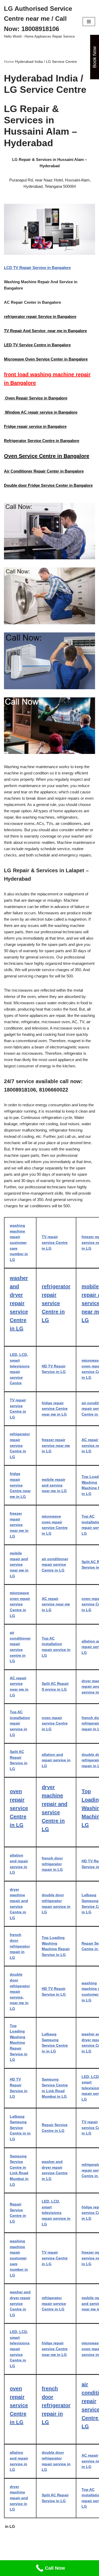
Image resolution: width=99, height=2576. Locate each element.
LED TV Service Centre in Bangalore (37, 345)
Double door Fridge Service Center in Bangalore (48, 485)
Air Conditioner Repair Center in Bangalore (44, 471)
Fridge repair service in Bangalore (35, 426)
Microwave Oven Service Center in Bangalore (46, 359)
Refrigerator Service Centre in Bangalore (42, 441)
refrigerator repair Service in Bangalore (40, 316)
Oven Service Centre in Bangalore (47, 456)
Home (9, 62)
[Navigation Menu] (89, 22)
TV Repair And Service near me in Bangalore (45, 331)
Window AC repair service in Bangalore (41, 412)
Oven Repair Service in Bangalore (36, 398)
